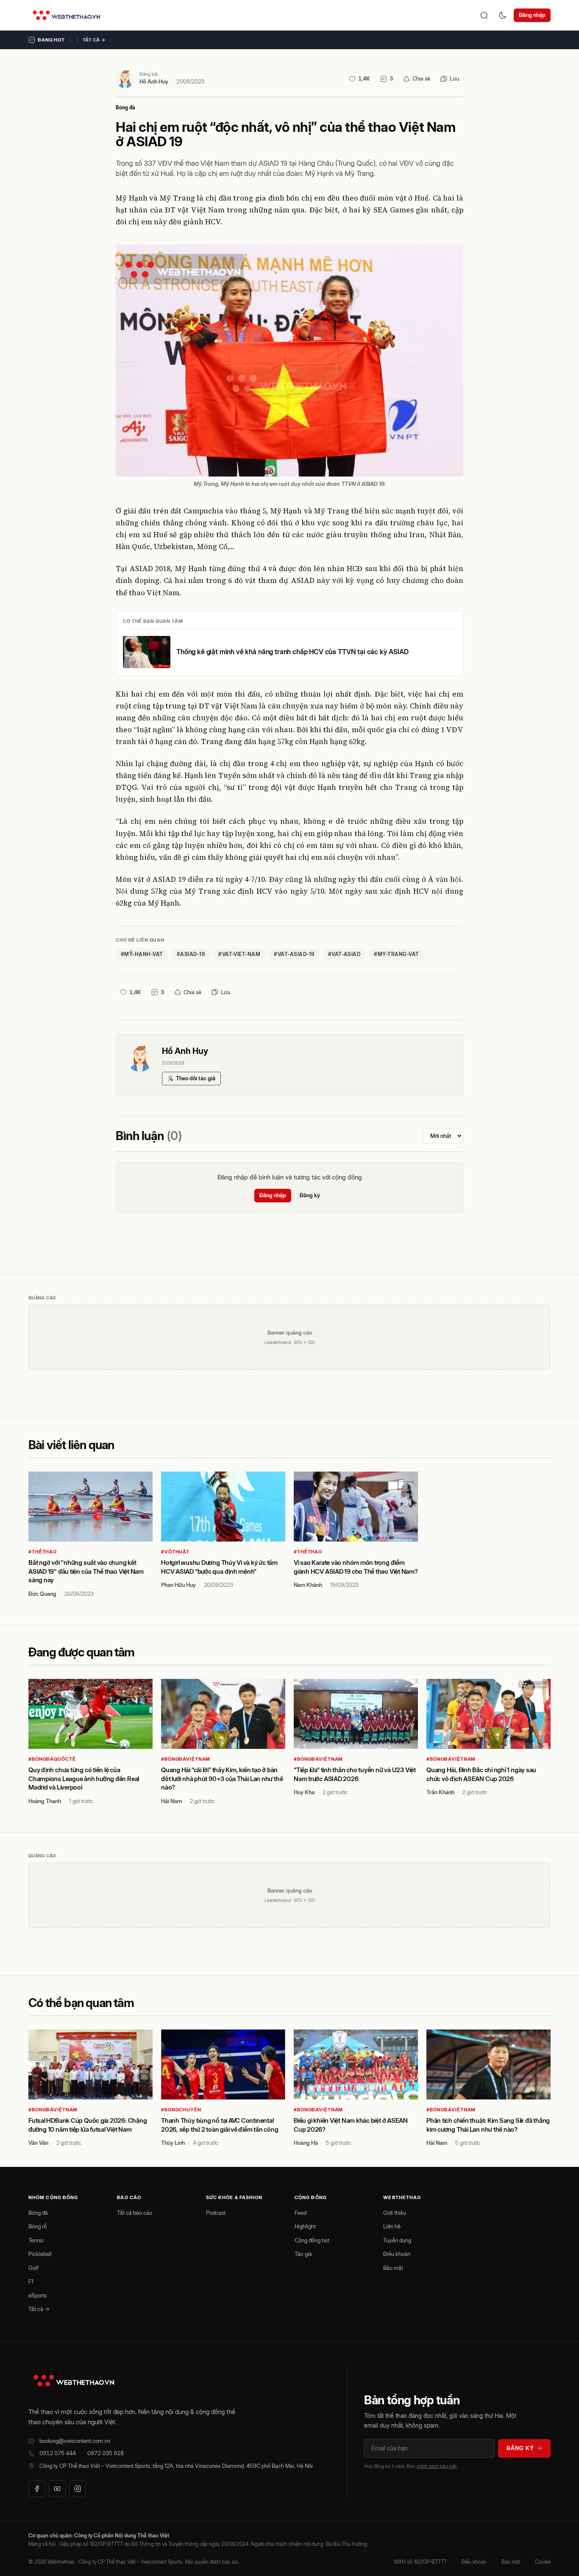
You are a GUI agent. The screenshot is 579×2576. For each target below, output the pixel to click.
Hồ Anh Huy (154, 81)
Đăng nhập (532, 15)
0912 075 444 (58, 2453)
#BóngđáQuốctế (52, 1759)
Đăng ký (310, 1195)
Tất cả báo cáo (135, 2213)
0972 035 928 (106, 2453)
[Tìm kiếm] (484, 15)
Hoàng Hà (306, 2143)
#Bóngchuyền (181, 2110)
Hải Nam (171, 1801)
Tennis (36, 2240)
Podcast (216, 2213)
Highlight (305, 2226)
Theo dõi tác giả (196, 1078)
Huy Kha (304, 1792)
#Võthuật (175, 1552)
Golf (33, 2268)
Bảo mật (393, 2268)
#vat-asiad (344, 954)
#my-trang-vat (396, 954)
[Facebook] (37, 2489)
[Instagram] (78, 2489)
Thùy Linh (173, 2143)
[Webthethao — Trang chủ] (66, 15)
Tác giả (303, 2254)
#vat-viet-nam (239, 954)
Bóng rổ (38, 2226)
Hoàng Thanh (45, 1801)
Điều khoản (397, 2254)
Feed (301, 2213)
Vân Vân (38, 2143)
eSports (38, 2295)
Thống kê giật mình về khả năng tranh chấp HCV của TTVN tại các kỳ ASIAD (292, 652)
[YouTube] (57, 2489)
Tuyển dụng (397, 2240)
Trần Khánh (440, 1792)
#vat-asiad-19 (294, 954)
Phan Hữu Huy (178, 1585)
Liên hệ (392, 2226)
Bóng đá (125, 107)
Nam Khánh (308, 1585)
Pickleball (40, 2254)
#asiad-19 (191, 954)
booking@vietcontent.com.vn (75, 2441)
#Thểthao (43, 1552)
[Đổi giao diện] (503, 15)
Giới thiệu (395, 2213)
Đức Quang (42, 1594)
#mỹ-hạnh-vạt (142, 954)
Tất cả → (94, 40)
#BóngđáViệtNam (186, 1759)
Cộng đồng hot (312, 2240)
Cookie (543, 2562)
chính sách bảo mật (437, 2466)
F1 (31, 2281)
